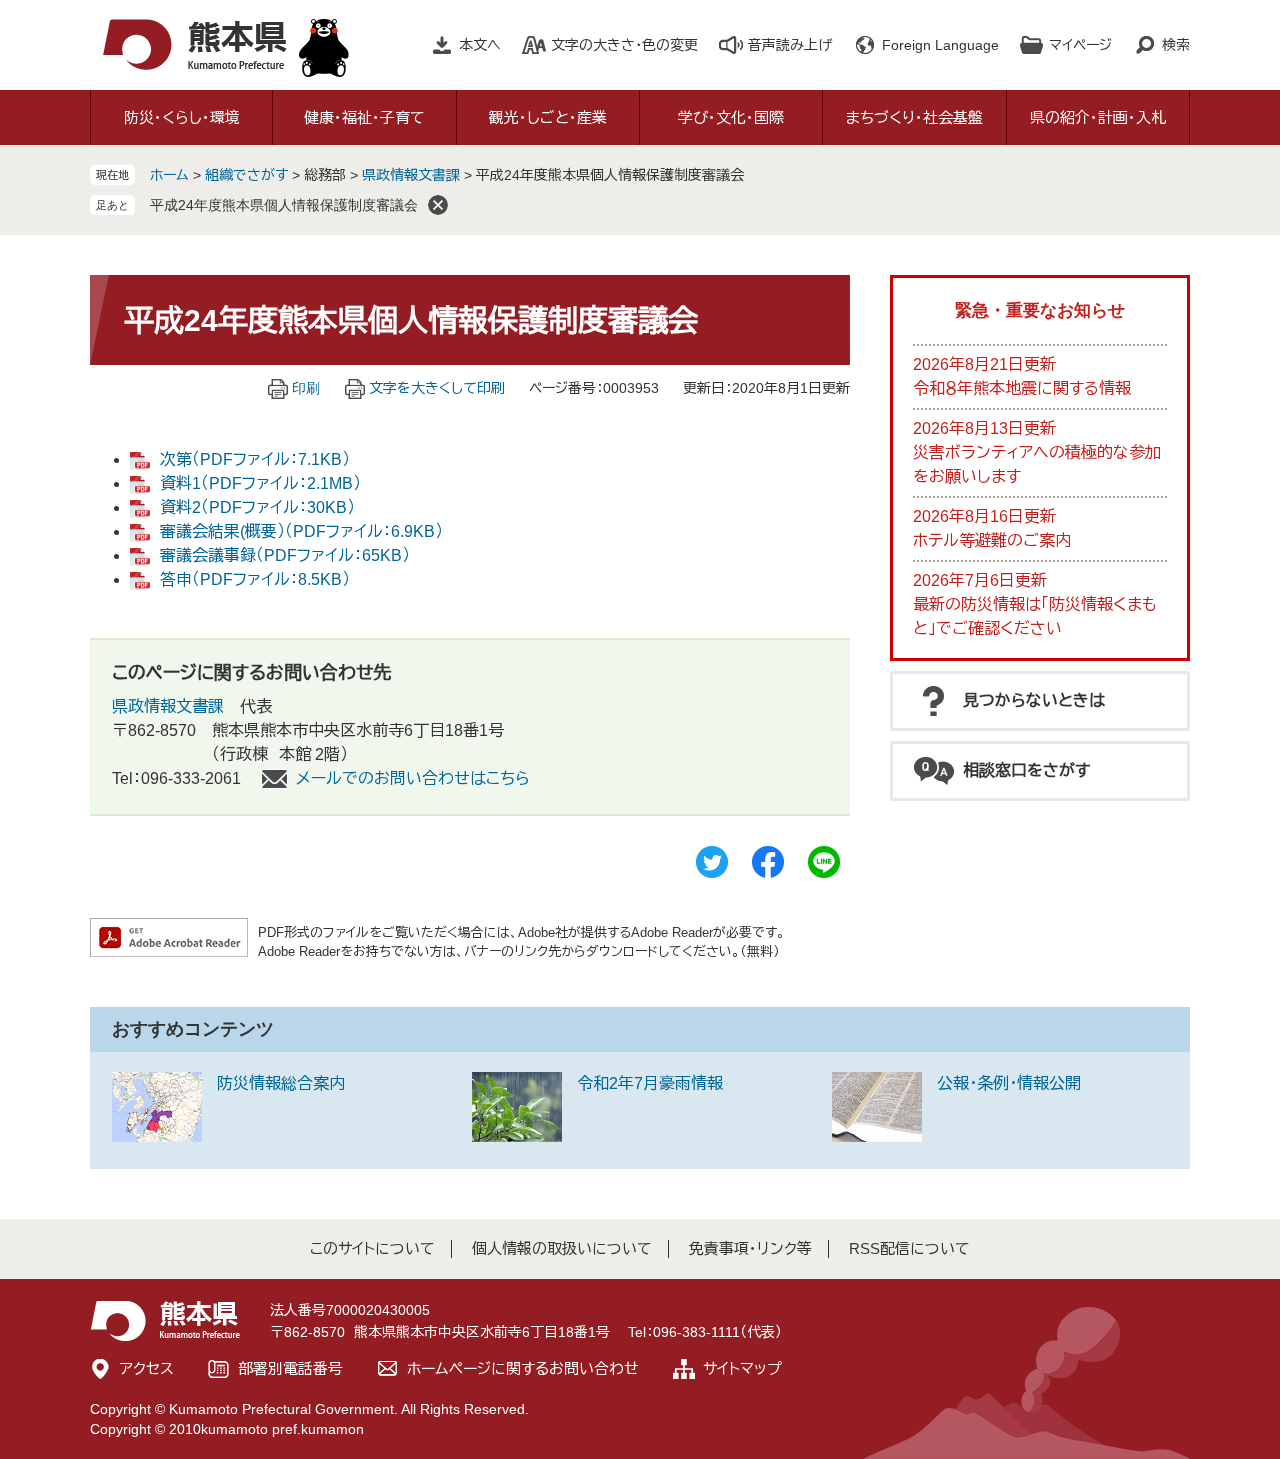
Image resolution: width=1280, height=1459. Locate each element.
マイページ (1080, 45)
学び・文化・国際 (731, 117)
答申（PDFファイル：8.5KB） (255, 579)
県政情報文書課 (411, 175)
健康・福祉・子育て (364, 117)
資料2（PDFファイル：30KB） (257, 507)
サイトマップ (742, 1368)
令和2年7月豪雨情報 (650, 1083)
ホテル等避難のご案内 (992, 540)
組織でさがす (246, 175)
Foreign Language (940, 45)
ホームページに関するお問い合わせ (523, 1368)
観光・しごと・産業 (548, 117)
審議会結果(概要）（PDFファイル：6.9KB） (301, 531)
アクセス (147, 1368)
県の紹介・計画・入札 (1098, 117)
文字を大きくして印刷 (437, 388)
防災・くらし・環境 (182, 117)
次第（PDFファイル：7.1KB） (255, 459)
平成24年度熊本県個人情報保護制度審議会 (284, 205)
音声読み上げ (790, 45)
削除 (438, 205)
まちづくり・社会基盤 (914, 117)
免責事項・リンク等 (750, 1248)
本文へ (480, 45)
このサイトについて (372, 1248)
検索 (1176, 45)
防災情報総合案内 (281, 1083)
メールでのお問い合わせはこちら (413, 778)
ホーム (169, 175)
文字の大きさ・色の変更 (624, 45)
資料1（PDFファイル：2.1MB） (260, 483)
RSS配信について (909, 1248)
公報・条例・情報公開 (1009, 1083)
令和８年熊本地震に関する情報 (1022, 388)
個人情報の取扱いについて (562, 1248)
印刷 (306, 388)
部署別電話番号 (290, 1368)
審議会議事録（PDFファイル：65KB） (285, 555)
